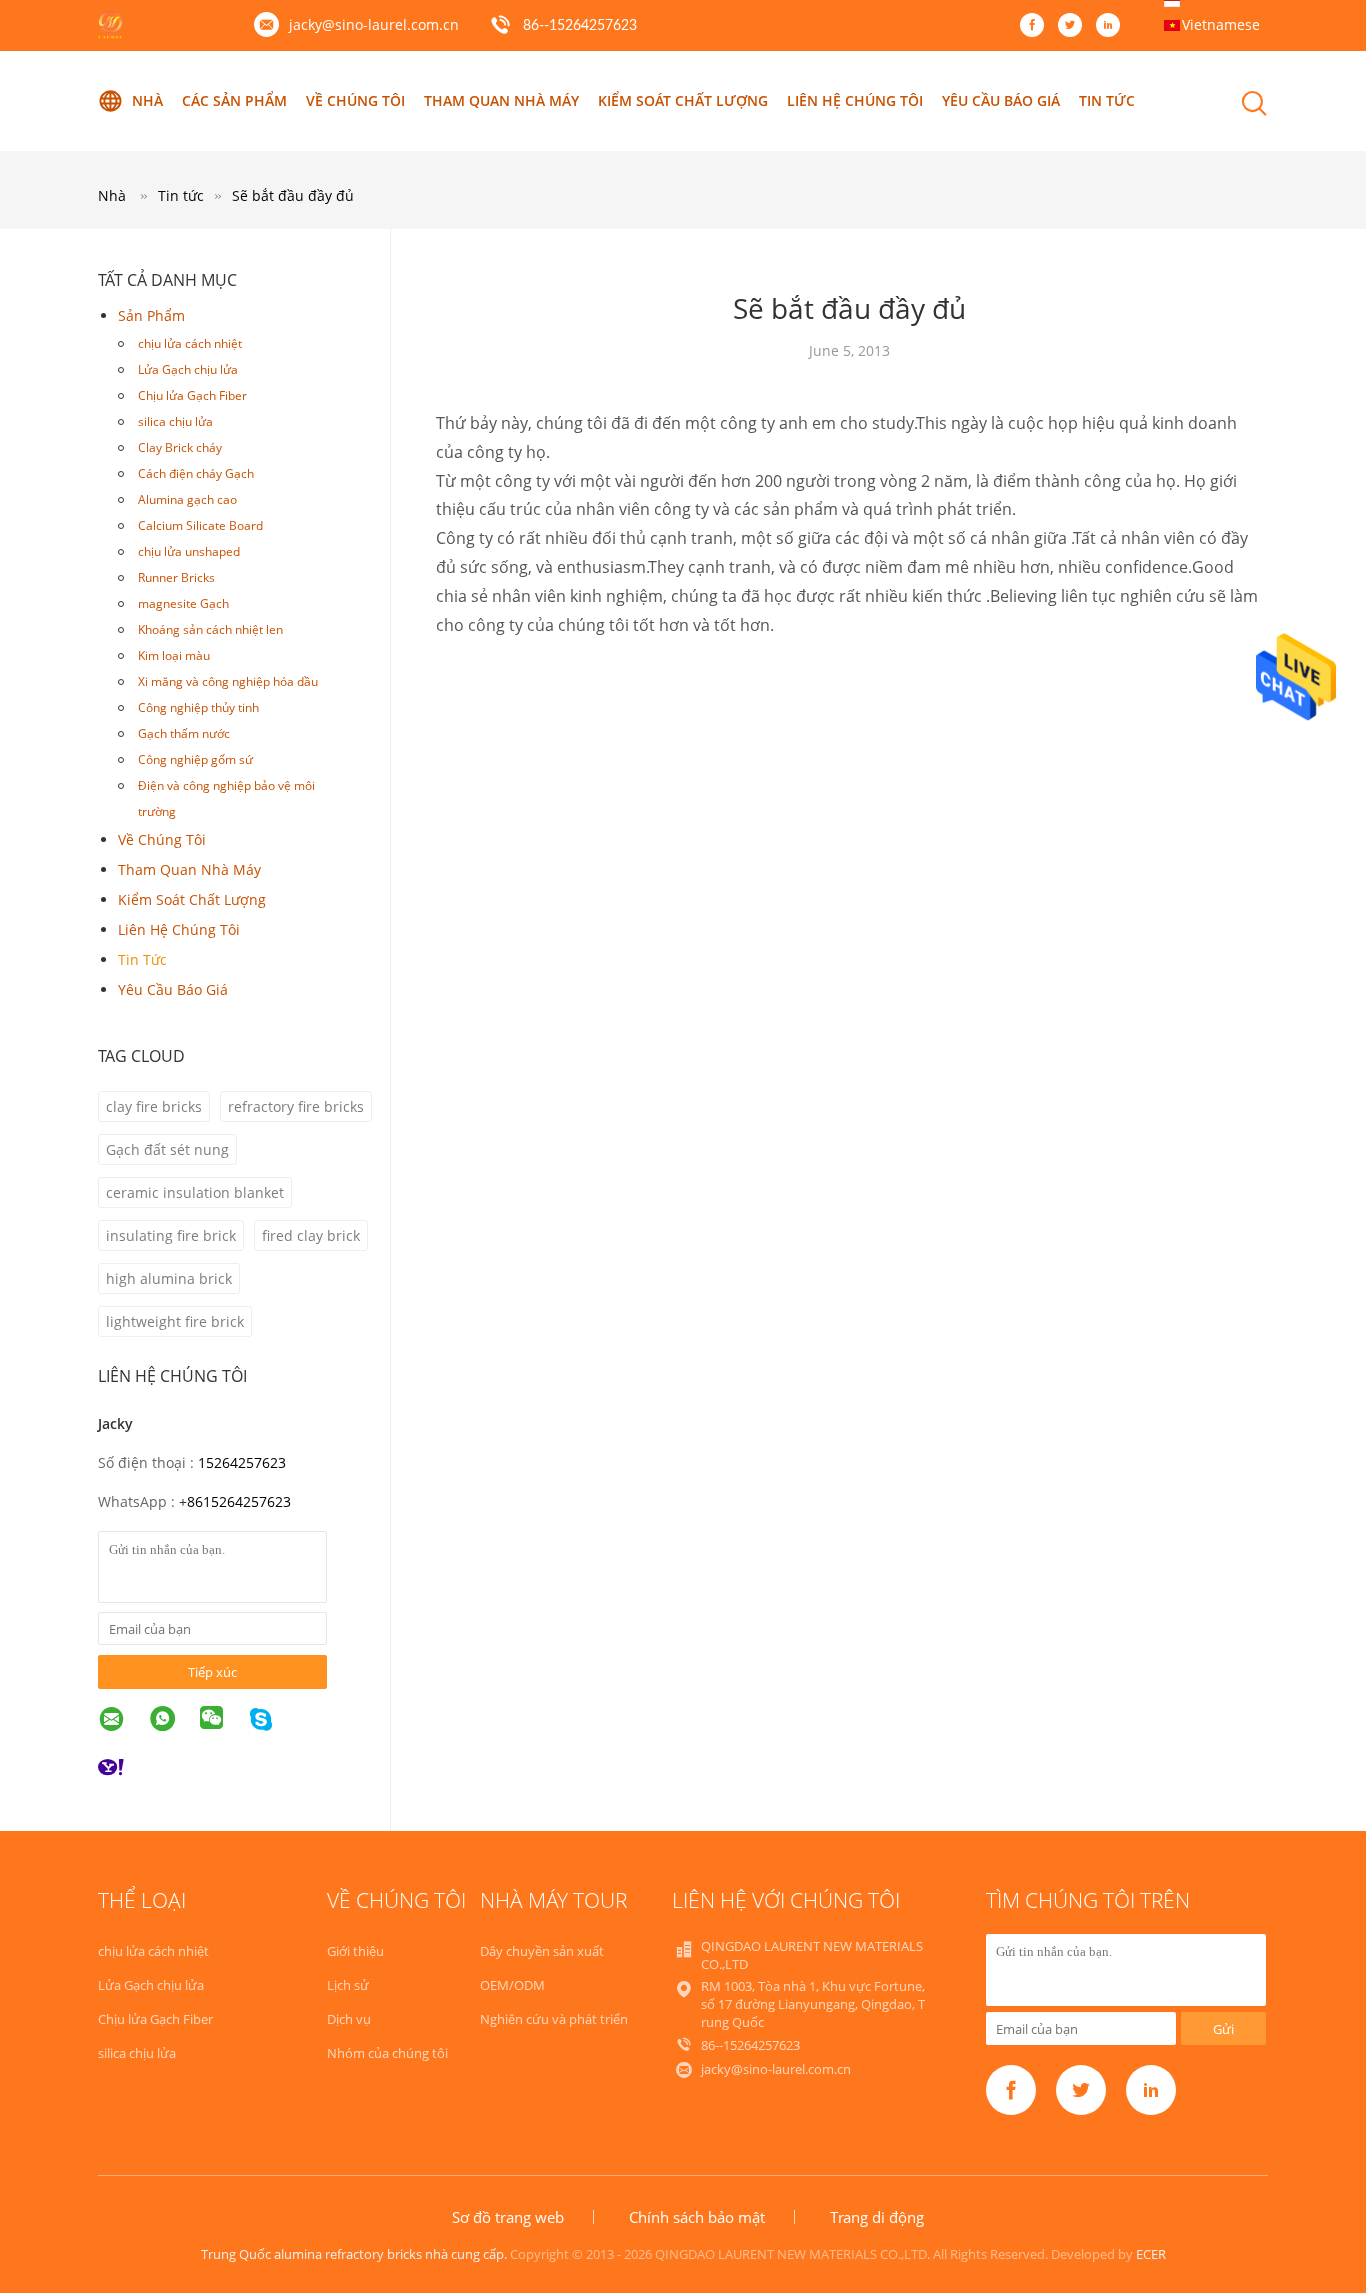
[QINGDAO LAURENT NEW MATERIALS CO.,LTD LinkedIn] (1113, 26)
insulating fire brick (171, 1235)
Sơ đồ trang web (508, 2217)
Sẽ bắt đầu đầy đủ (293, 195)
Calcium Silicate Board (200, 525)
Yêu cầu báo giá (1001, 100)
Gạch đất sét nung (167, 1149)
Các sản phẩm (234, 100)
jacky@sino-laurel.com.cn (374, 24)
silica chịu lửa (175, 421)
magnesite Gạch (183, 603)
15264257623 (242, 1462)
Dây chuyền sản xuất (542, 1951)
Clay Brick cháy (180, 447)
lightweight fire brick (175, 1321)
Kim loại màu (174, 655)
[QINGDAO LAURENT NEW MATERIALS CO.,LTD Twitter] (1075, 26)
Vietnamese (1221, 24)
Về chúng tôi (355, 100)
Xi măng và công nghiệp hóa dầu (228, 681)
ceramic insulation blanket (195, 1192)
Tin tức (1107, 100)
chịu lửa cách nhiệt (190, 343)
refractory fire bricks (296, 1106)
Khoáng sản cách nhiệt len (210, 629)
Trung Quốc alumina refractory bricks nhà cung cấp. (355, 2254)
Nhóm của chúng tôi (387, 2053)
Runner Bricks (176, 577)
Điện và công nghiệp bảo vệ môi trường (226, 798)
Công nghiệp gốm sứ (195, 759)
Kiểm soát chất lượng (683, 100)
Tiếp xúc (212, 1672)
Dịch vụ (349, 2019)
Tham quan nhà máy (501, 100)
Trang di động (877, 2217)
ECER (1151, 2254)
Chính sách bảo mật (697, 2217)
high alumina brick (169, 1278)
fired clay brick (311, 1235)
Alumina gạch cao (187, 499)
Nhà (147, 100)
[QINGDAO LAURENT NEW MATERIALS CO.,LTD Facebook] (1037, 26)
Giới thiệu (355, 1951)
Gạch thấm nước (184, 733)
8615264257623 (239, 1501)
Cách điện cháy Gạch (196, 473)
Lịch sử (348, 1985)
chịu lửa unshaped (189, 551)
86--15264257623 (580, 26)
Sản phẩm (151, 315)
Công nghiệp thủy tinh (198, 707)
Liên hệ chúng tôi (855, 100)
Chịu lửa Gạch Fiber (192, 395)
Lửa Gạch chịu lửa (188, 369)
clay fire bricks (154, 1106)
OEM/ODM (512, 1985)
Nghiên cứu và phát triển (554, 2019)
